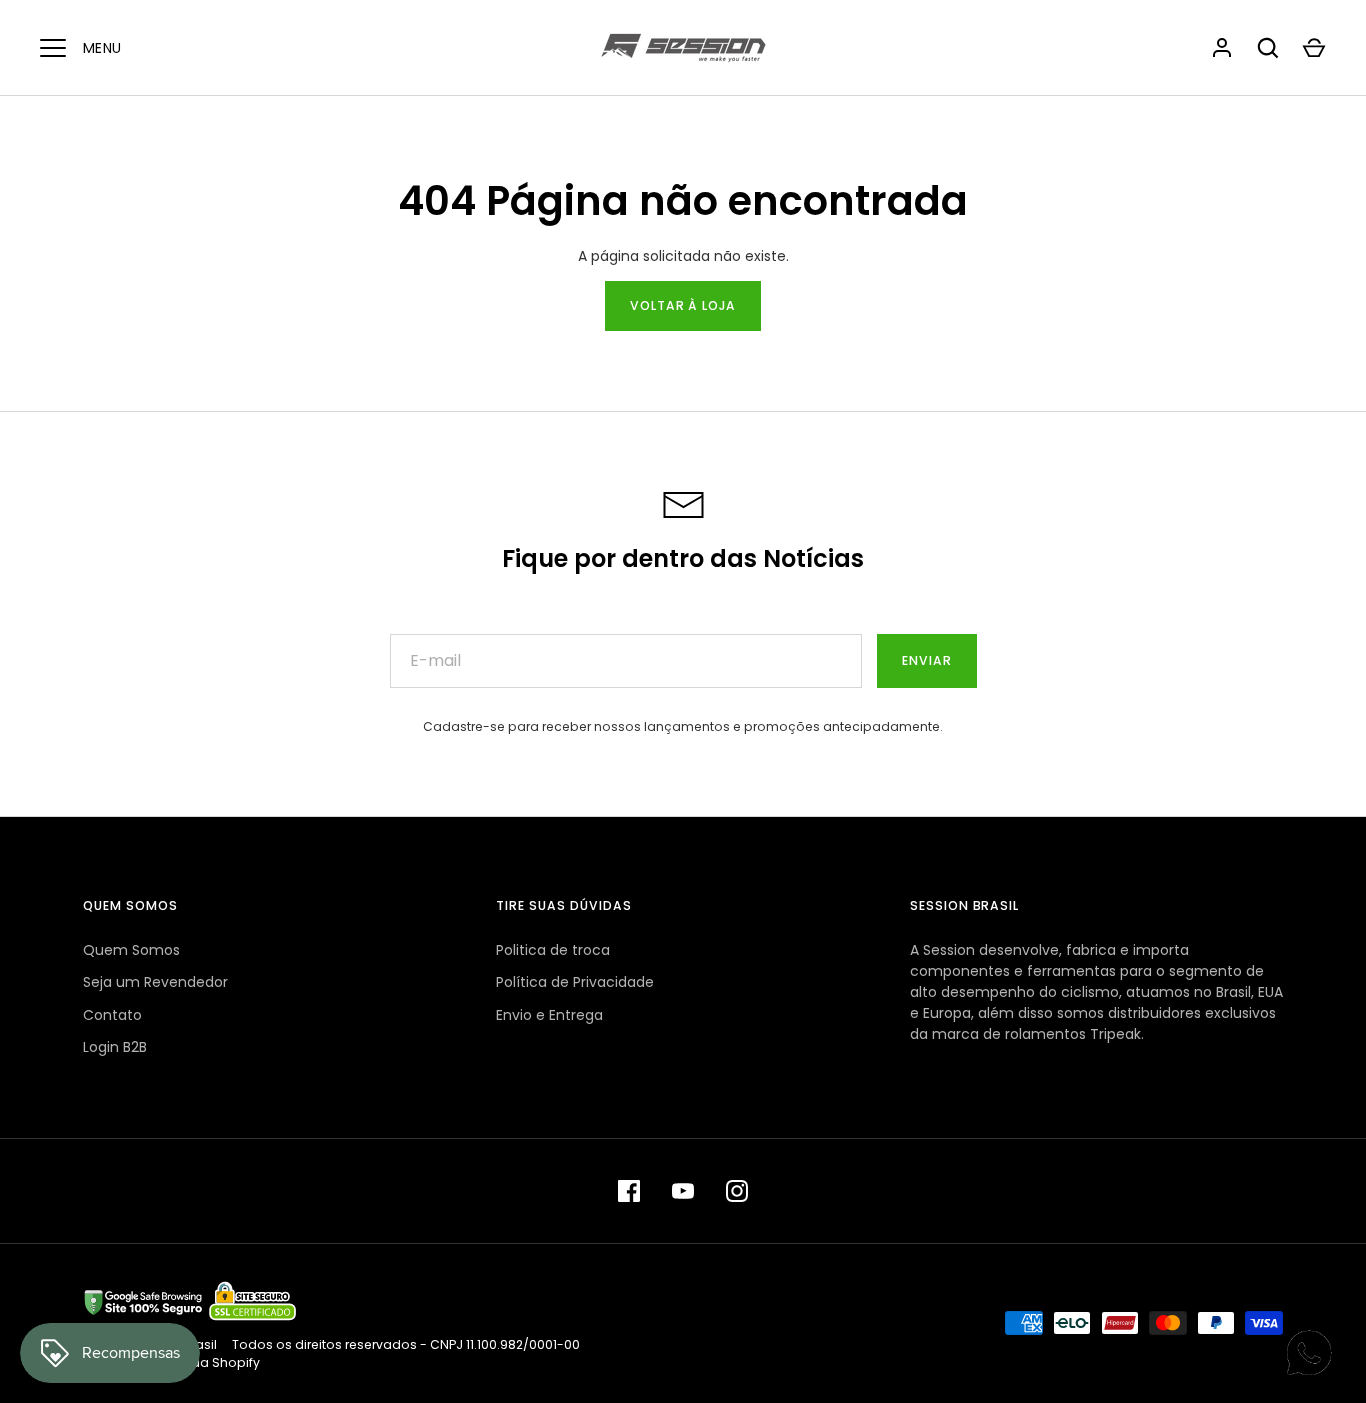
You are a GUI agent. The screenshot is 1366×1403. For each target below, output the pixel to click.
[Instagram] (737, 1191)
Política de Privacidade (575, 982)
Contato (112, 1015)
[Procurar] (1268, 48)
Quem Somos (131, 950)
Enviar (927, 660)
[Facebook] (629, 1191)
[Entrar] (1222, 48)
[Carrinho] (1314, 48)
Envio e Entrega (549, 1015)
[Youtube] (683, 1191)
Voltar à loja (683, 305)
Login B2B (115, 1047)
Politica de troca (553, 950)
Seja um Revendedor (155, 982)
